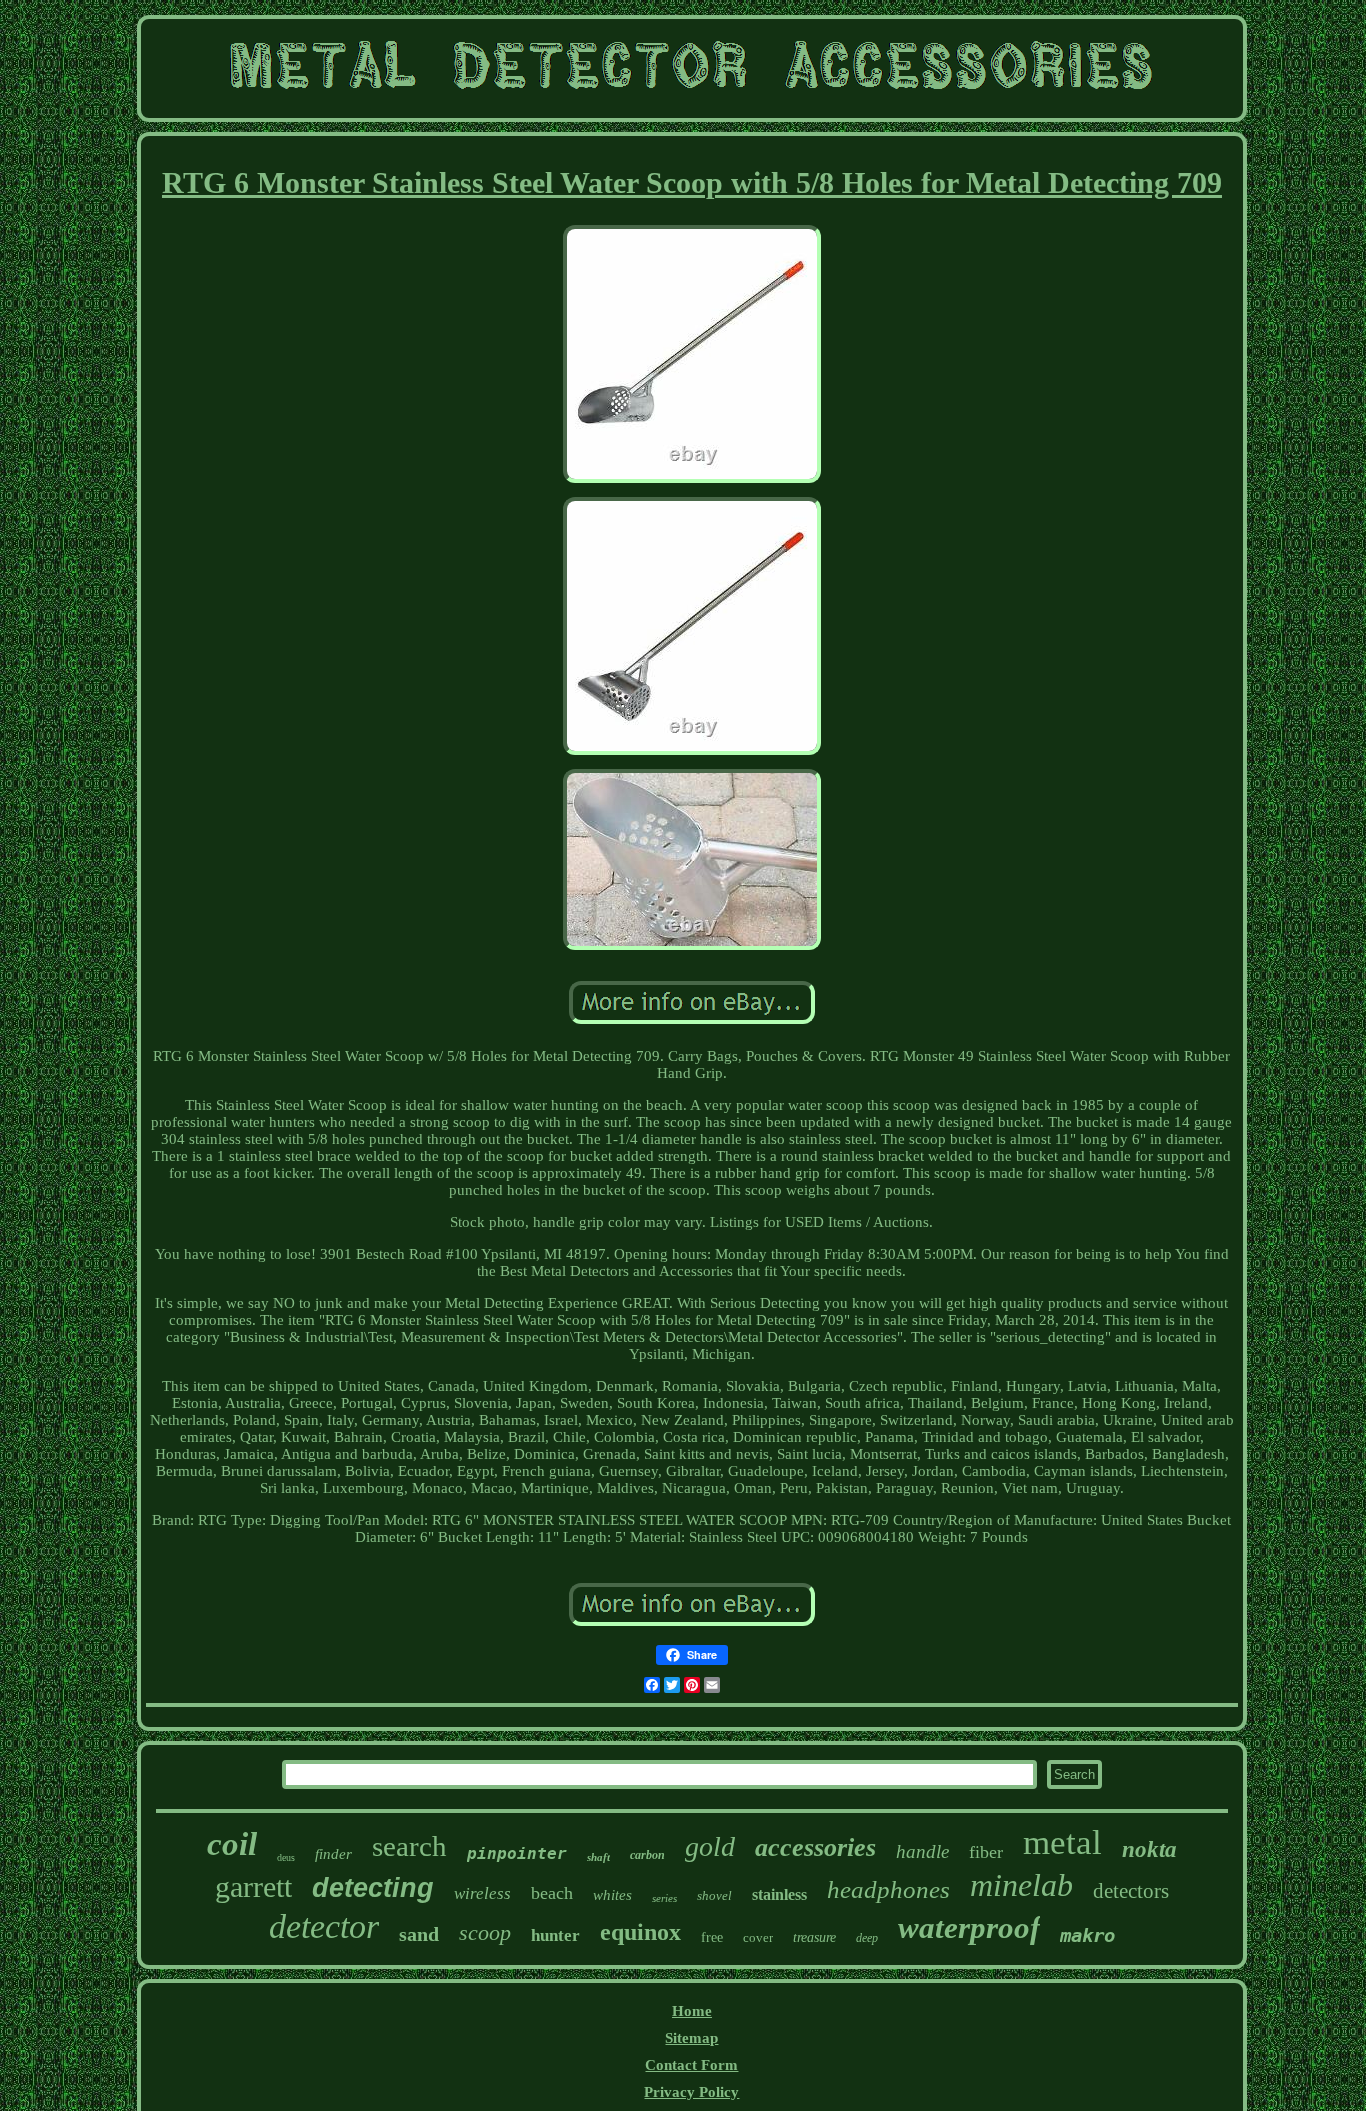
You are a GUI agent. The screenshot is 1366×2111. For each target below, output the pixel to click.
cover (758, 1937)
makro (1087, 1935)
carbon (647, 1855)
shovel (714, 1895)
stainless (779, 1894)
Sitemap (691, 2038)
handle (922, 1851)
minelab (1021, 1885)
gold (710, 1846)
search (409, 1846)
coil (232, 1844)
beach (552, 1893)
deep (867, 1938)
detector (324, 1926)
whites (612, 1895)
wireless (482, 1893)
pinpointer (517, 1853)
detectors (1131, 1891)
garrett (253, 1886)
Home (692, 2011)
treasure (814, 1937)
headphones (888, 1889)
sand (419, 1934)
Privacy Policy (691, 2092)
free (712, 1937)
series (664, 1898)
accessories (815, 1847)
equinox (640, 1932)
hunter (555, 1935)
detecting (373, 1888)
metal (1062, 1842)
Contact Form (691, 2065)
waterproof (969, 1927)
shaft (598, 1857)
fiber (986, 1852)
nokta (1149, 1849)
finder (333, 1854)
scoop (485, 1932)
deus (286, 1857)
